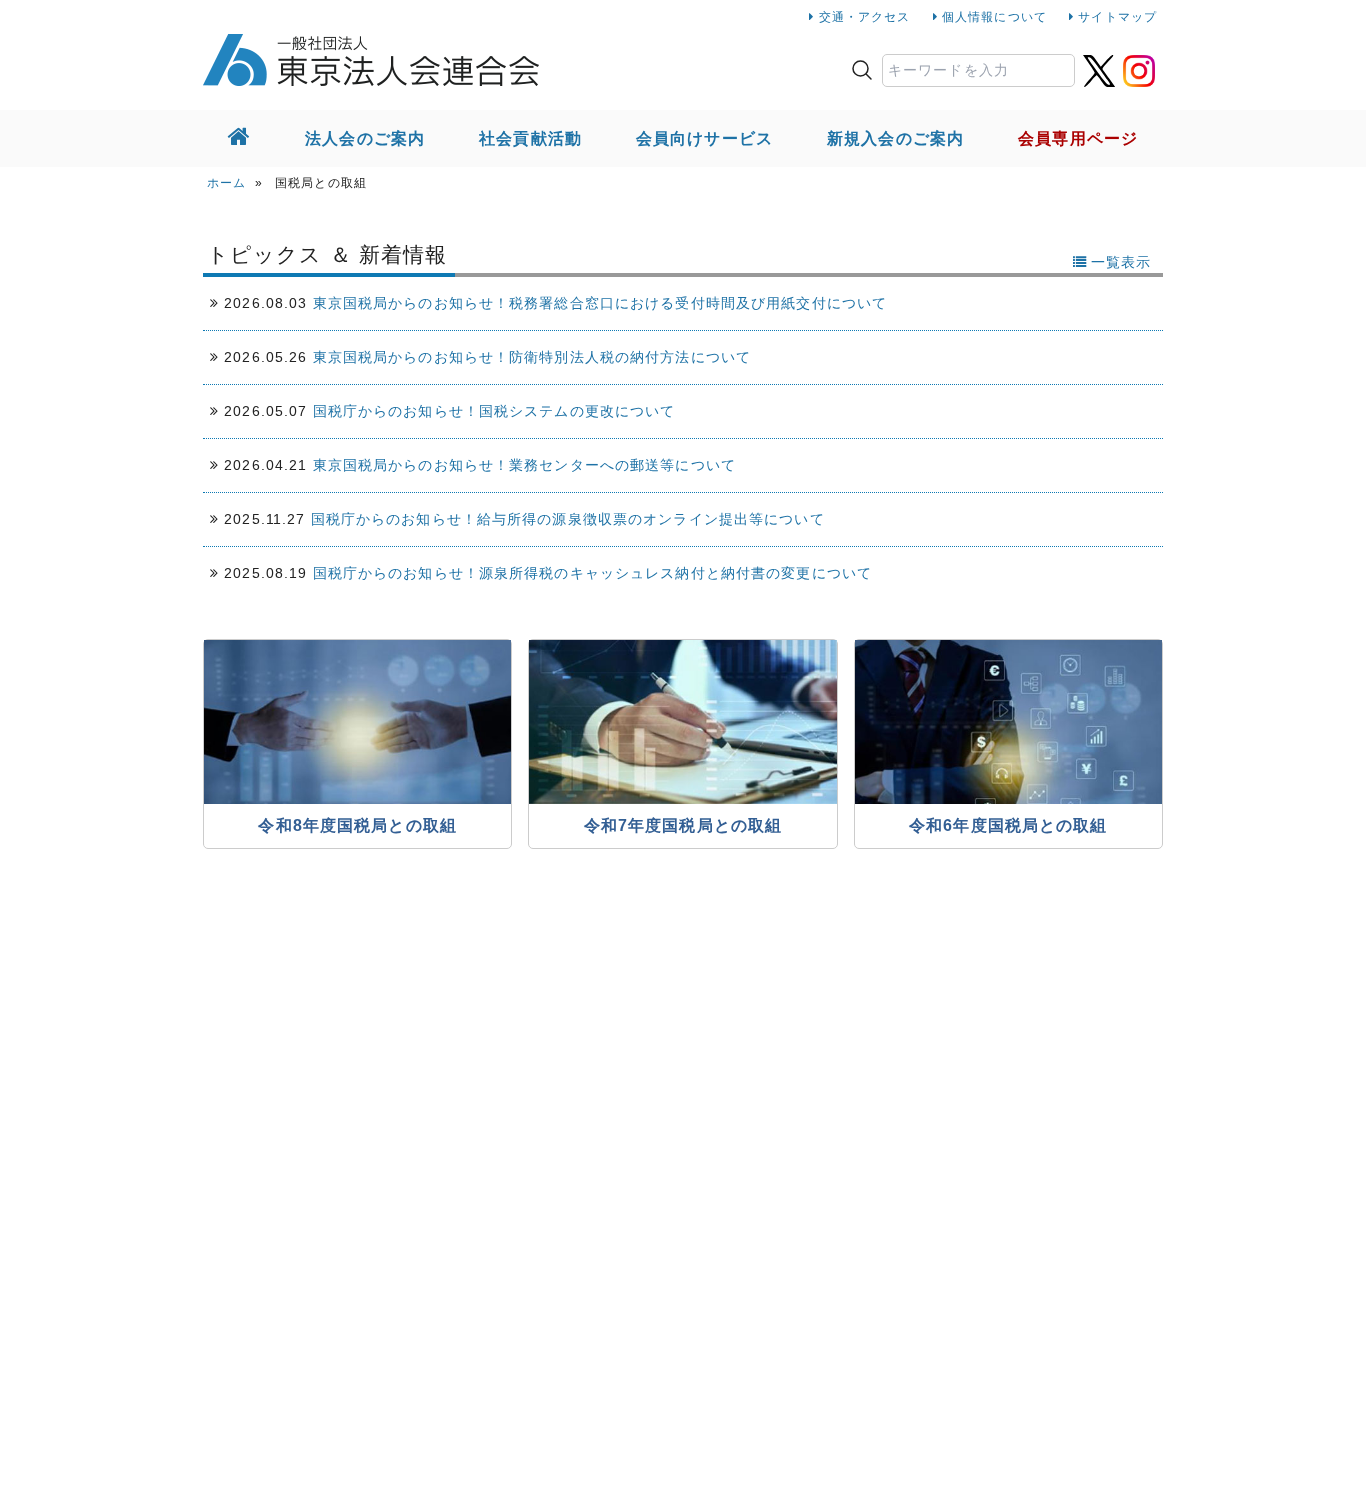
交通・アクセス (865, 17)
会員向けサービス (704, 138)
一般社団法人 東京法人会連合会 (371, 60)
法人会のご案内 (365, 138)
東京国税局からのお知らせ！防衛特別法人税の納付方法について (532, 357)
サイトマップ (1117, 17)
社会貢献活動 (530, 138)
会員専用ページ (1078, 138)
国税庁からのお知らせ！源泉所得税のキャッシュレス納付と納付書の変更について (592, 573)
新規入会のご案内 (895, 138)
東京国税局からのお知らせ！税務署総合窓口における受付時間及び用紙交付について (600, 303)
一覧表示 (1121, 262)
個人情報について (994, 17)
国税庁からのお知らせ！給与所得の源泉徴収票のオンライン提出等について (568, 519)
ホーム (226, 183)
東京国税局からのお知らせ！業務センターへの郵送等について (524, 465)
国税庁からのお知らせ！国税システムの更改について (494, 411)
